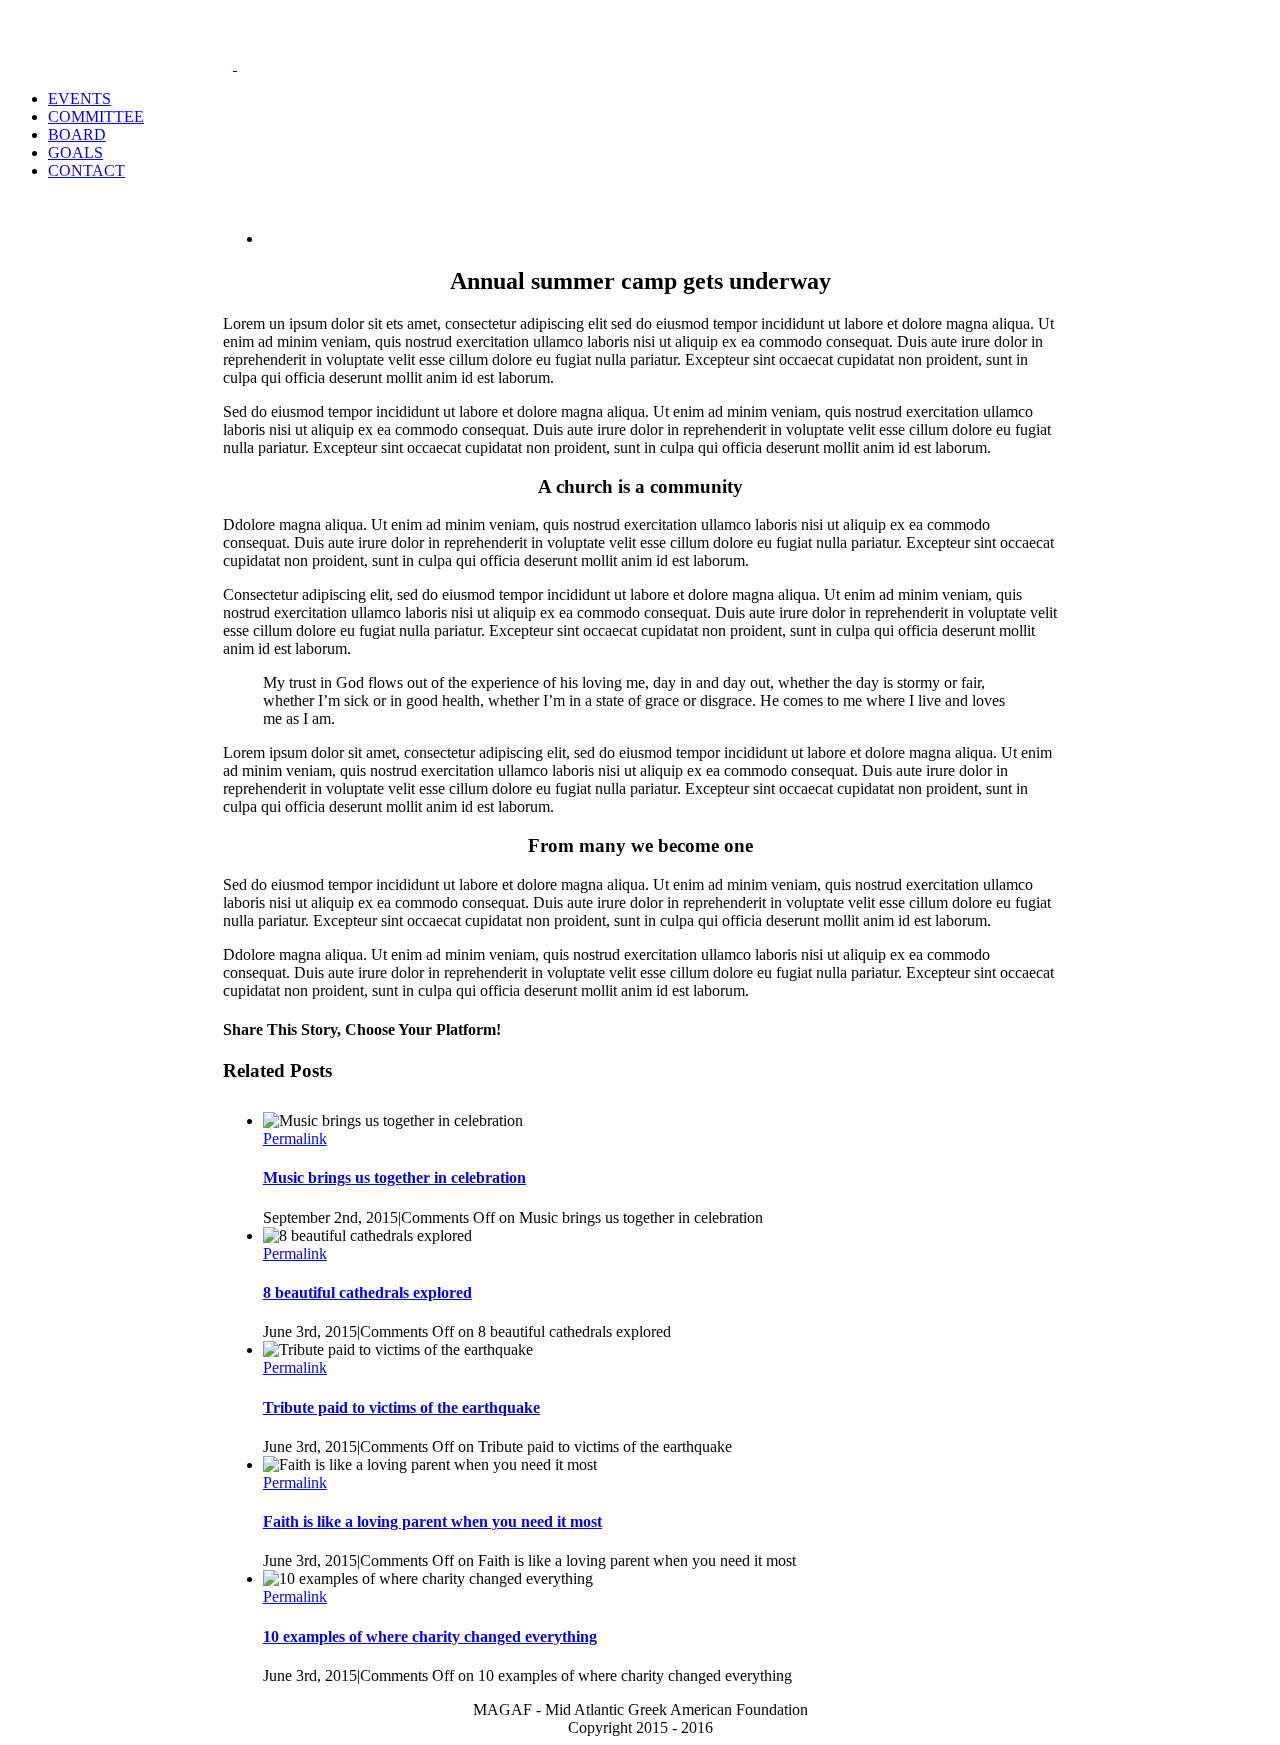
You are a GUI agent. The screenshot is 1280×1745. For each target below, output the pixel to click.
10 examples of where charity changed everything (430, 1636)
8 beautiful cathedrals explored (367, 1292)
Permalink (295, 1138)
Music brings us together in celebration (394, 1177)
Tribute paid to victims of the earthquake (401, 1407)
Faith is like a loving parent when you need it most (432, 1521)
